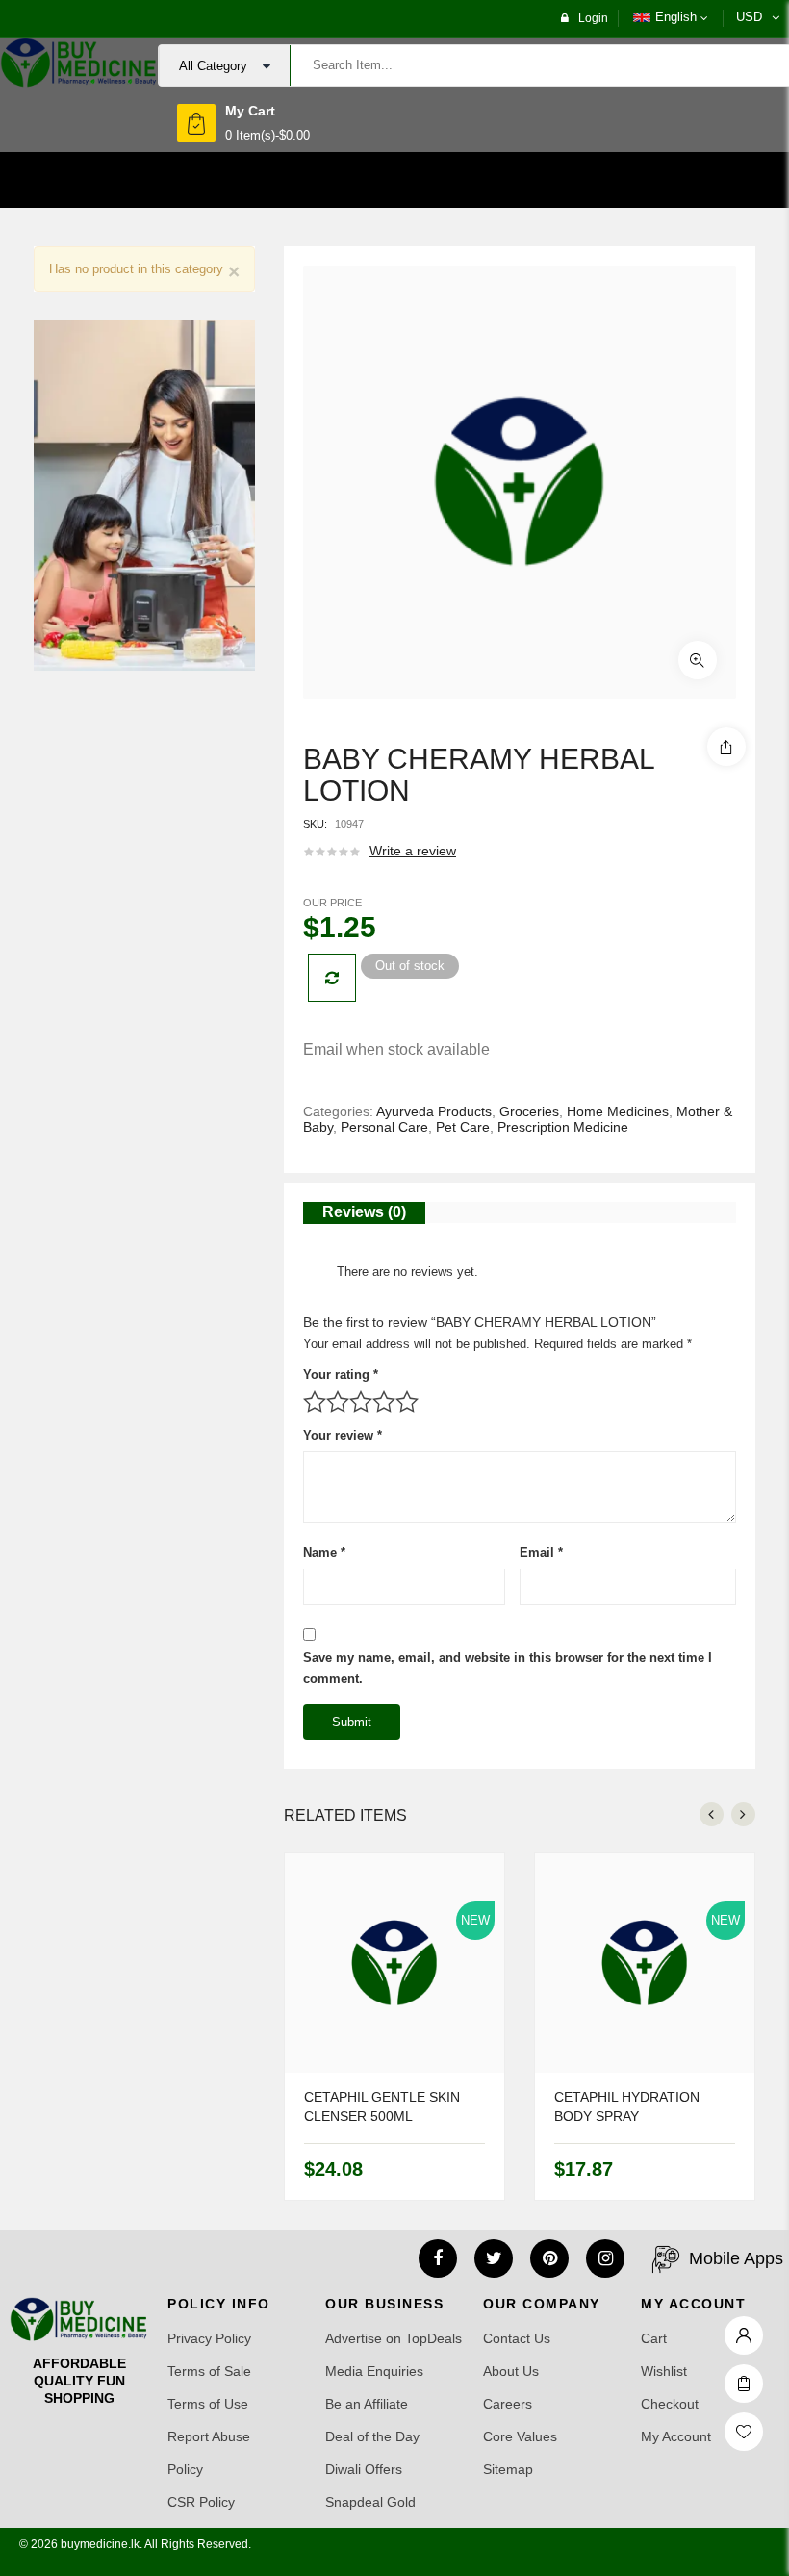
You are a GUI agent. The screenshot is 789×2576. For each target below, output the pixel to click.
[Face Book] (438, 2258)
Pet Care (463, 1127)
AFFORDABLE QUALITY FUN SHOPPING (79, 2381)
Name (324, 1553)
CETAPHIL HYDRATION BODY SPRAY (627, 2106)
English (676, 17)
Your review (343, 1435)
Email (541, 1553)
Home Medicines (618, 1111)
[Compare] (332, 978)
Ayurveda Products (434, 1111)
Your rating (341, 1375)
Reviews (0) (364, 1212)
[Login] (744, 2331)
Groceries (529, 1111)
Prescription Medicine (563, 1127)
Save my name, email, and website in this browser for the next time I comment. (508, 1668)
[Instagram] (605, 2258)
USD (749, 17)
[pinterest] (549, 2258)
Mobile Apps (736, 2258)
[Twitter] (494, 2258)
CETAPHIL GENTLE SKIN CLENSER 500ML (382, 2106)
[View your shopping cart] (196, 123)
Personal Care (384, 1127)
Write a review (413, 851)
